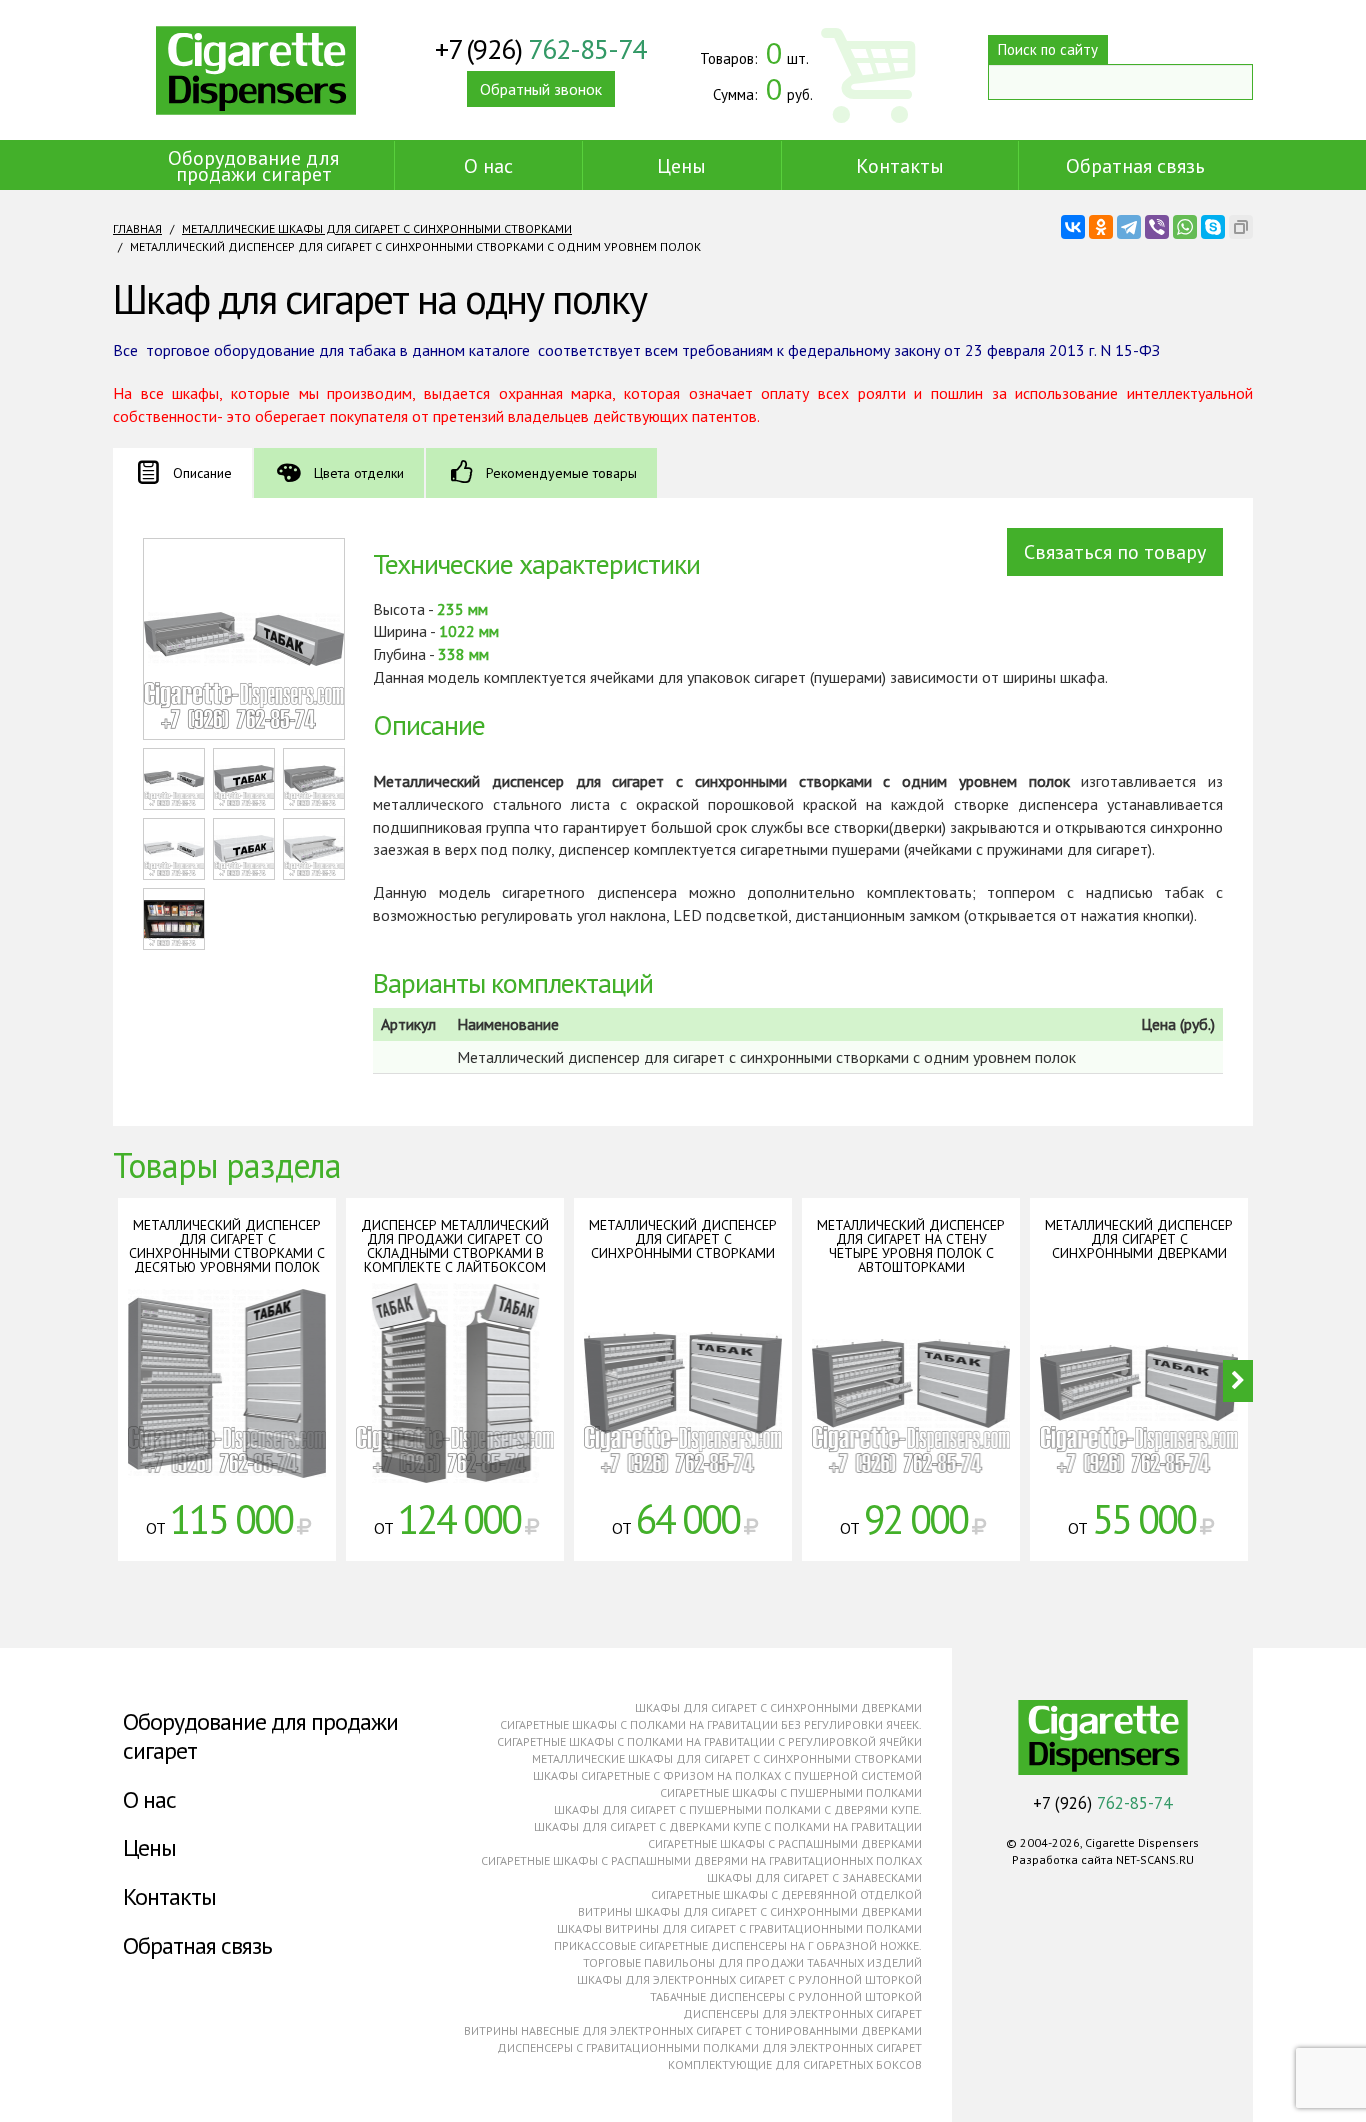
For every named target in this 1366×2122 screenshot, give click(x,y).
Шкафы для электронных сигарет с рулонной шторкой (749, 1979)
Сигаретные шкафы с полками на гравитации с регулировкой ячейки (709, 1741)
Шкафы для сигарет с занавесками (814, 1877)
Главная (137, 228)
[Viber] (1157, 227)
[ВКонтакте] (1073, 227)
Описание (202, 473)
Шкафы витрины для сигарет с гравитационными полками (739, 1928)
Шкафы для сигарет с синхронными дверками (778, 1707)
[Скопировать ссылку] (1241, 227)
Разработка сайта (1062, 1859)
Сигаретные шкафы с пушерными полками (791, 1792)
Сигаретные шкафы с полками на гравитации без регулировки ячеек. (711, 1724)
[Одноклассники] (1101, 227)
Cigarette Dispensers (256, 70)
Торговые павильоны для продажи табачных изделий (752, 1962)
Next (1238, 1381)
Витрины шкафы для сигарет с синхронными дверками (750, 1911)
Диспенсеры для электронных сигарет (802, 2013)
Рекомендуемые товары (561, 473)
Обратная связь (1135, 166)
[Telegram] (1129, 227)
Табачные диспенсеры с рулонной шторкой (786, 1996)
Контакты (900, 166)
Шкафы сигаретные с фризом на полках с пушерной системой (727, 1775)
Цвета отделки (359, 473)
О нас (488, 166)
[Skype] (1213, 227)
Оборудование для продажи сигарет (253, 166)
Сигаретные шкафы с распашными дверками (785, 1843)
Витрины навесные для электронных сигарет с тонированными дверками (693, 2030)
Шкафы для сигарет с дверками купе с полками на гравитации (728, 1826)
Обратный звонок (541, 89)
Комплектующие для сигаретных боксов (795, 2064)
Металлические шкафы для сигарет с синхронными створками (377, 228)
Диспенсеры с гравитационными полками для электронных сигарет (709, 2047)
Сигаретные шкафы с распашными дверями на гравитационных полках (701, 1860)
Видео (227, 1405)
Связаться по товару (1115, 552)
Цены (681, 166)
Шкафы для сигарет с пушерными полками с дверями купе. (738, 1809)
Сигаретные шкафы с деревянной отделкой (786, 1894)
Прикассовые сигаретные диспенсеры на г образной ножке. (738, 1945)
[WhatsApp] (1185, 227)
